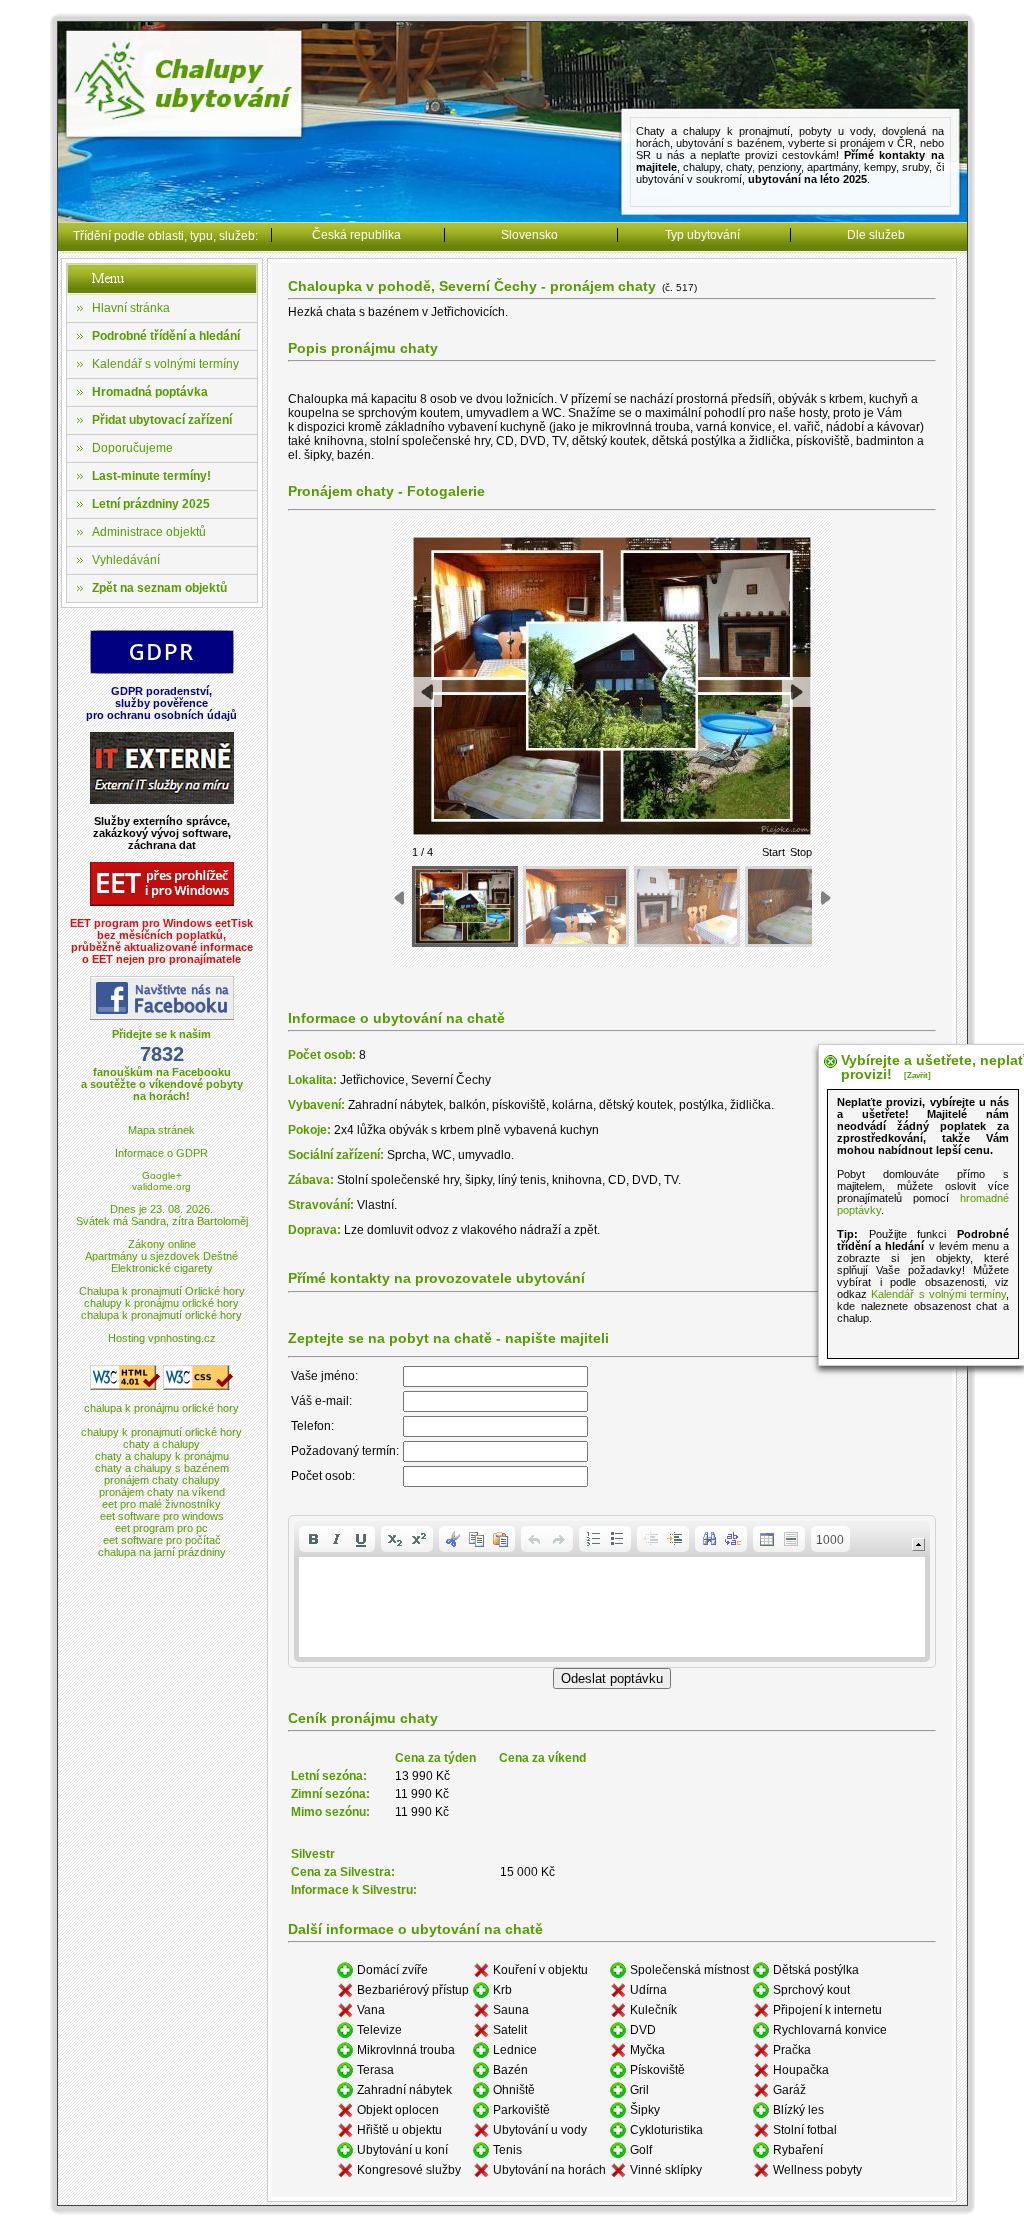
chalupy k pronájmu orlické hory (161, 1303)
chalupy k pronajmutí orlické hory (161, 1432)
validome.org (161, 1186)
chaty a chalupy (161, 1444)
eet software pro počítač (162, 1540)
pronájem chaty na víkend (162, 1492)
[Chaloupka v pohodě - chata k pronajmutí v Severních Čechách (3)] (687, 906)
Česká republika (356, 235)
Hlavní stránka (131, 308)
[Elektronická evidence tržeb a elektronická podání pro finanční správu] (162, 902)
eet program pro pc (161, 1528)
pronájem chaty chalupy (162, 1480)
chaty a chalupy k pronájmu (162, 1456)
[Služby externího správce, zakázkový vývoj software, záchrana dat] (162, 800)
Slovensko (529, 235)
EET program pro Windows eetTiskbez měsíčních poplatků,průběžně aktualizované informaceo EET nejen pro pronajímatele (161, 941)
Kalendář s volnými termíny (165, 364)
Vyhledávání (126, 560)
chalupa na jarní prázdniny (162, 1552)
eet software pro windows (162, 1516)
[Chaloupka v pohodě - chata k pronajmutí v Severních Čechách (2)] (576, 906)
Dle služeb (876, 235)
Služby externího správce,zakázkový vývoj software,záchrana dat (162, 833)
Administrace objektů (149, 532)
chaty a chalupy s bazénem (162, 1468)
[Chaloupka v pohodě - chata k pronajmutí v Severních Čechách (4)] (798, 906)
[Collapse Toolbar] (918, 1544)
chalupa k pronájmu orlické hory (161, 1408)
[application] (612, 1591)
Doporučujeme (132, 448)
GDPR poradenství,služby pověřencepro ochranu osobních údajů (161, 703)
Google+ (162, 1175)
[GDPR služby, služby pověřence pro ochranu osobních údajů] (162, 670)
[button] (313, 1539)
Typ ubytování (702, 235)
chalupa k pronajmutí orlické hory (161, 1315)
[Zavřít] (917, 1075)
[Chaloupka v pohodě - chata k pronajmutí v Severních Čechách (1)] (465, 906)
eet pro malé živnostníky (161, 1504)
